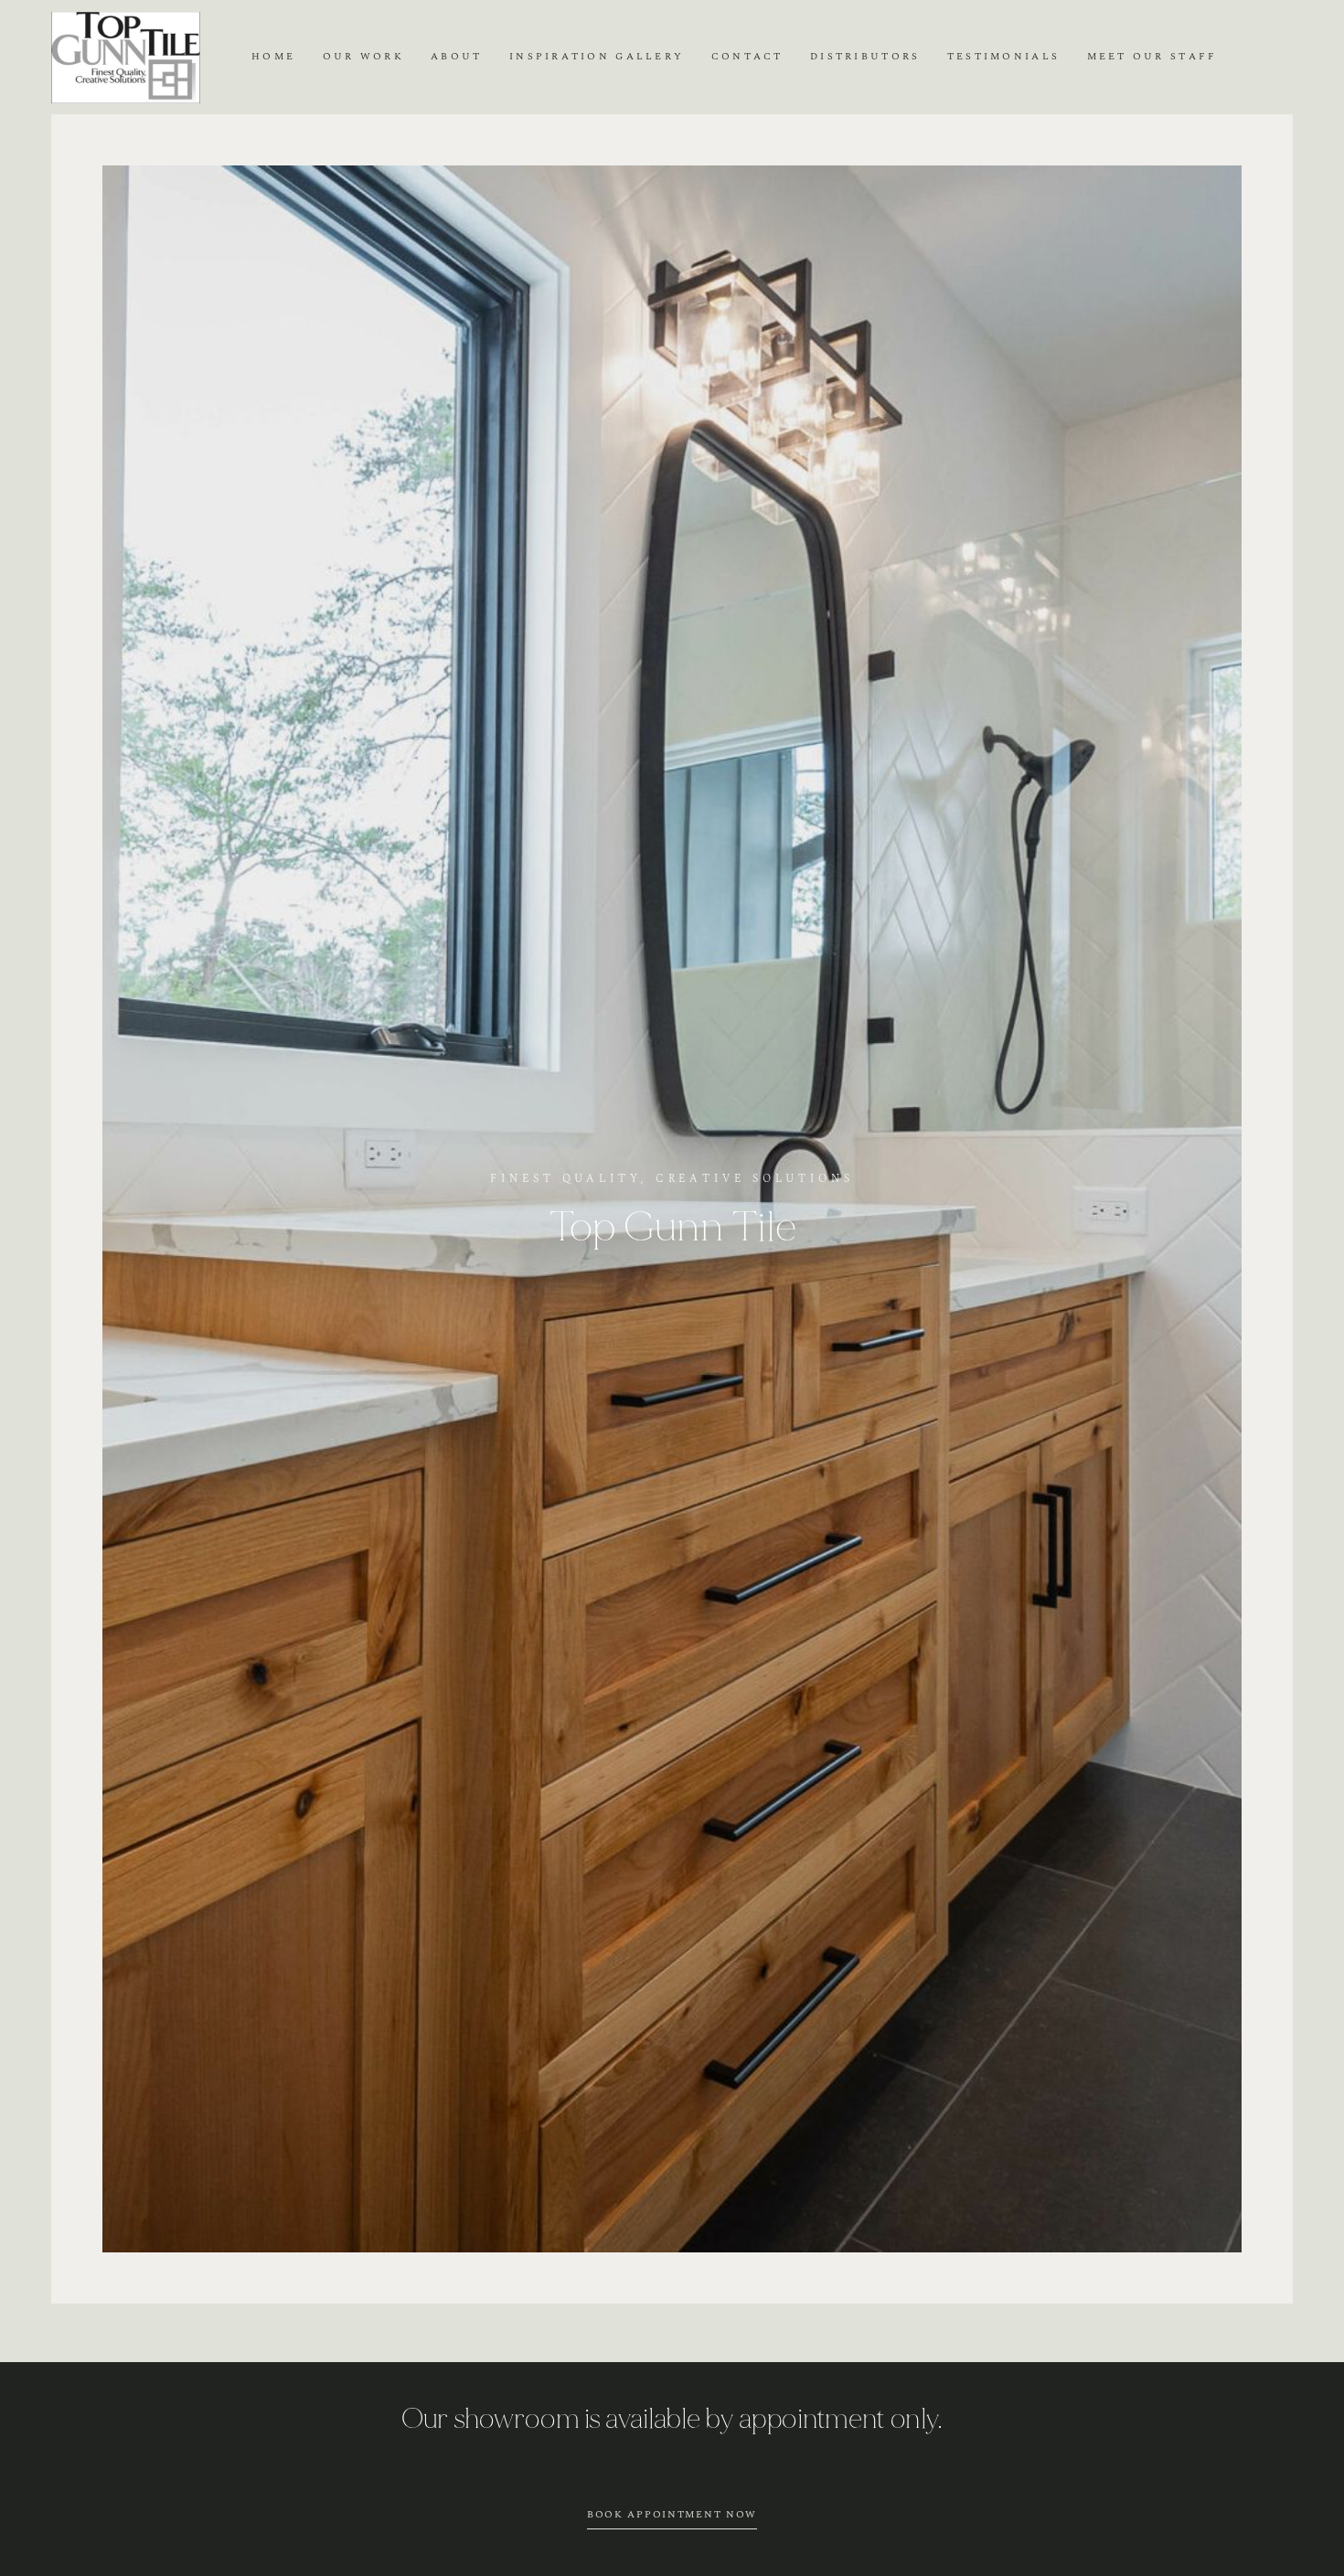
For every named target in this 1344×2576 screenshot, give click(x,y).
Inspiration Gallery (597, 57)
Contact (747, 57)
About (456, 57)
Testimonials (1003, 57)
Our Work (363, 57)
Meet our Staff (1152, 57)
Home (273, 57)
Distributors (865, 57)
